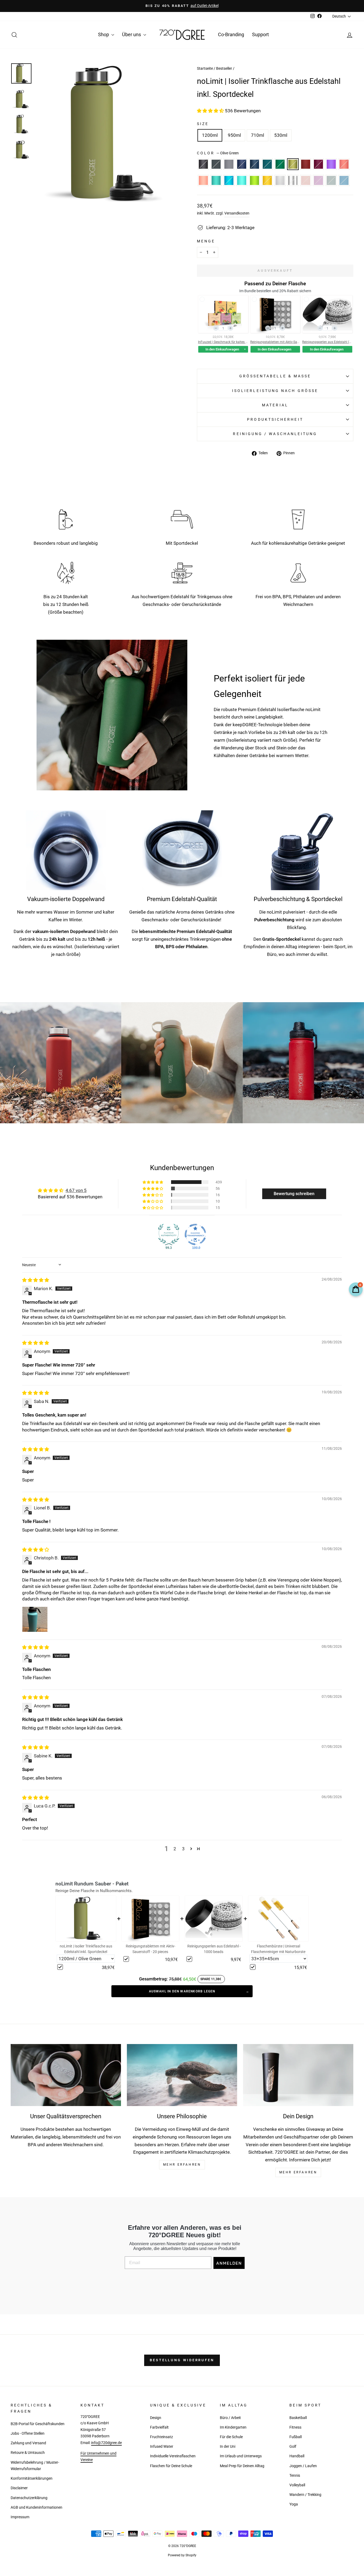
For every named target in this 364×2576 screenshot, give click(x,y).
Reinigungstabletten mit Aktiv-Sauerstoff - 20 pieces (151, 1949)
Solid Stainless (293, 180)
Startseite (205, 69)
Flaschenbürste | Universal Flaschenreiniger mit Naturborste (278, 1949)
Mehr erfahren (298, 2172)
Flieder (318, 180)
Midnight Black (216, 164)
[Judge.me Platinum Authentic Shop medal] (169, 1235)
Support (260, 34)
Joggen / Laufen (303, 2466)
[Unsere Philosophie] (182, 2075)
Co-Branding (231, 34)
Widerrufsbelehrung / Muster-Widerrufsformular (35, 2466)
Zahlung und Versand (28, 2443)
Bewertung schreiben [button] (294, 1194)
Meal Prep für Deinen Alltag (242, 2466)
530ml (281, 135)
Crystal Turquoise (242, 180)
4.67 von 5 (76, 1190)
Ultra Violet (331, 164)
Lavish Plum (318, 164)
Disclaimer (19, 2488)
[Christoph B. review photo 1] (35, 1619)
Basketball (298, 2418)
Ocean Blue (216, 180)
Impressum (20, 2517)
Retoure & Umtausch (28, 2453)
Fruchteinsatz (161, 2437)
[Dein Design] (298, 2075)
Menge (206, 241)
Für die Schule (231, 2437)
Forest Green (280, 164)
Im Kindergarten (233, 2427)
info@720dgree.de (106, 2443)
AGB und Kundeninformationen (37, 2507)
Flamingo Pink (203, 180)
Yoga (294, 2504)
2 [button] (175, 1849)
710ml (258, 135)
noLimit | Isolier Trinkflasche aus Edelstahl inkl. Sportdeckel (86, 1949)
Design (156, 2418)
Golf (293, 2447)
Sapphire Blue (242, 164)
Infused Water (162, 2447)
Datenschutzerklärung (29, 2498)
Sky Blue (229, 180)
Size (203, 124)
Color (218, 153)
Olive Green (293, 164)
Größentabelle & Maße (275, 376)
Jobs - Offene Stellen (28, 2433)
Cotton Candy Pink (306, 180)
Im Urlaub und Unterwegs (241, 2456)
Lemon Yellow (267, 180)
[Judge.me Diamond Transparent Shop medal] (195, 1235)
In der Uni (228, 2447)
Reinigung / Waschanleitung (275, 434)
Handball (297, 2456)
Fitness (295, 2427)
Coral (344, 164)
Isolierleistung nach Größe (275, 391)
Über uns (132, 34)
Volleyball (297, 2485)
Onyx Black (203, 164)
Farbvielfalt (159, 2427)
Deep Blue (254, 164)
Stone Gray (229, 164)
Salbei (331, 180)
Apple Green (254, 180)
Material (275, 405)
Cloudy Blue (344, 180)
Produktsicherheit (275, 419)
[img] (36, 1280)
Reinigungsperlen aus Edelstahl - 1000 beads (214, 1949)
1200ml (210, 135)
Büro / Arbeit (230, 2418)
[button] (211, 111)
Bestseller (224, 69)
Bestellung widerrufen (182, 2360)
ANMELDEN (229, 2263)
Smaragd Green (267, 164)
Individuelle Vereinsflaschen (173, 2456)
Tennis (295, 2476)
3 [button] (183, 1849)
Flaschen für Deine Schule (171, 2466)
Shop (104, 34)
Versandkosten (237, 213)
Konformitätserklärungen (32, 2478)
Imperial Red (306, 164)
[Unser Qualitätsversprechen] (66, 2075)
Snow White (280, 180)
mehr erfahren (182, 2165)
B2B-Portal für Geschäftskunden (38, 2424)
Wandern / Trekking (305, 2495)
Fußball (296, 2437)
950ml (234, 135)
